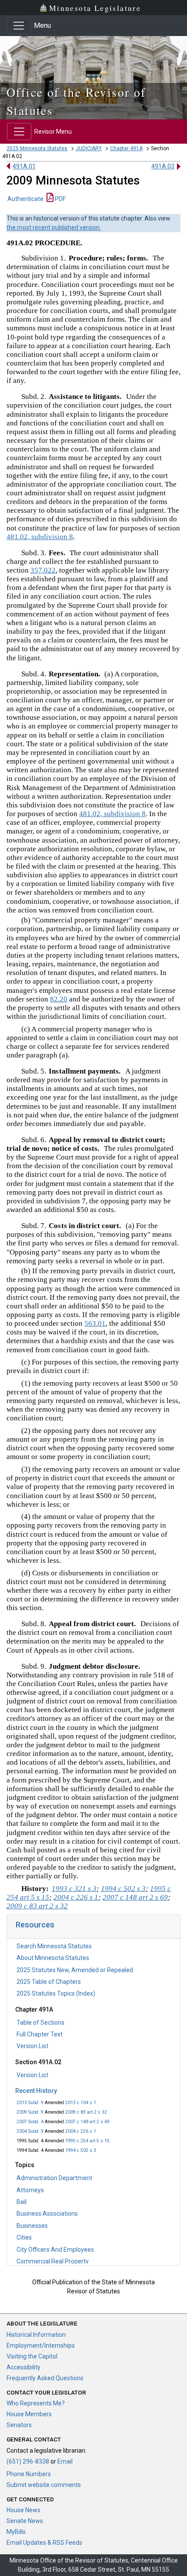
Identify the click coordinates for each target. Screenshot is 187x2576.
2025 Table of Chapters (49, 1982)
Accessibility (23, 2367)
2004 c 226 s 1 (81, 2131)
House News (23, 2510)
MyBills (16, 2532)
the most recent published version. (54, 227)
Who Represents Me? (36, 2403)
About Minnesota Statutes (53, 1958)
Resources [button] (35, 1925)
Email (65, 2461)
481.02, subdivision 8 (40, 537)
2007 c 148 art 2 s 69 (87, 2122)
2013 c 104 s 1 (81, 2103)
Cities (24, 2237)
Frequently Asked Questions (45, 2378)
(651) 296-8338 (28, 2461)
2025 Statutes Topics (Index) (56, 1993)
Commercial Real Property (53, 2261)
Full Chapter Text (40, 2034)
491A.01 (24, 166)
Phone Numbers (29, 2474)
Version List (32, 2046)
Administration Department (54, 2178)
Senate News (25, 2521)
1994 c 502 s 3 (81, 2150)
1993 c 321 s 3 (74, 1889)
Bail (22, 2202)
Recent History (36, 2091)
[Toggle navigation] (19, 26)
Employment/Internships (41, 2345)
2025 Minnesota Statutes (37, 148)
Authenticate (25, 199)
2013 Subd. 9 (30, 2103)
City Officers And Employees (55, 2250)
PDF (60, 199)
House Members (29, 2414)
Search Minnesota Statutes (54, 1946)
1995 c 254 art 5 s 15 (87, 2141)
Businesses (32, 2226)
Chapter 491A (126, 148)
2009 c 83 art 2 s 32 (86, 2112)
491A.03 (163, 166)
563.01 (95, 1323)
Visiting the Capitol (32, 2356)
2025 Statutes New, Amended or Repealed (75, 1970)
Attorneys (30, 2190)
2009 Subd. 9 (30, 2112)
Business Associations (47, 2214)
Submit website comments (44, 2485)
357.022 (43, 570)
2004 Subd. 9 (30, 2131)
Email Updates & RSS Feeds (44, 2543)
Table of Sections (40, 2023)
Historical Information (36, 2335)
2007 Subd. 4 (30, 2122)
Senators (19, 2425)
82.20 (59, 999)
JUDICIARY (89, 148)
